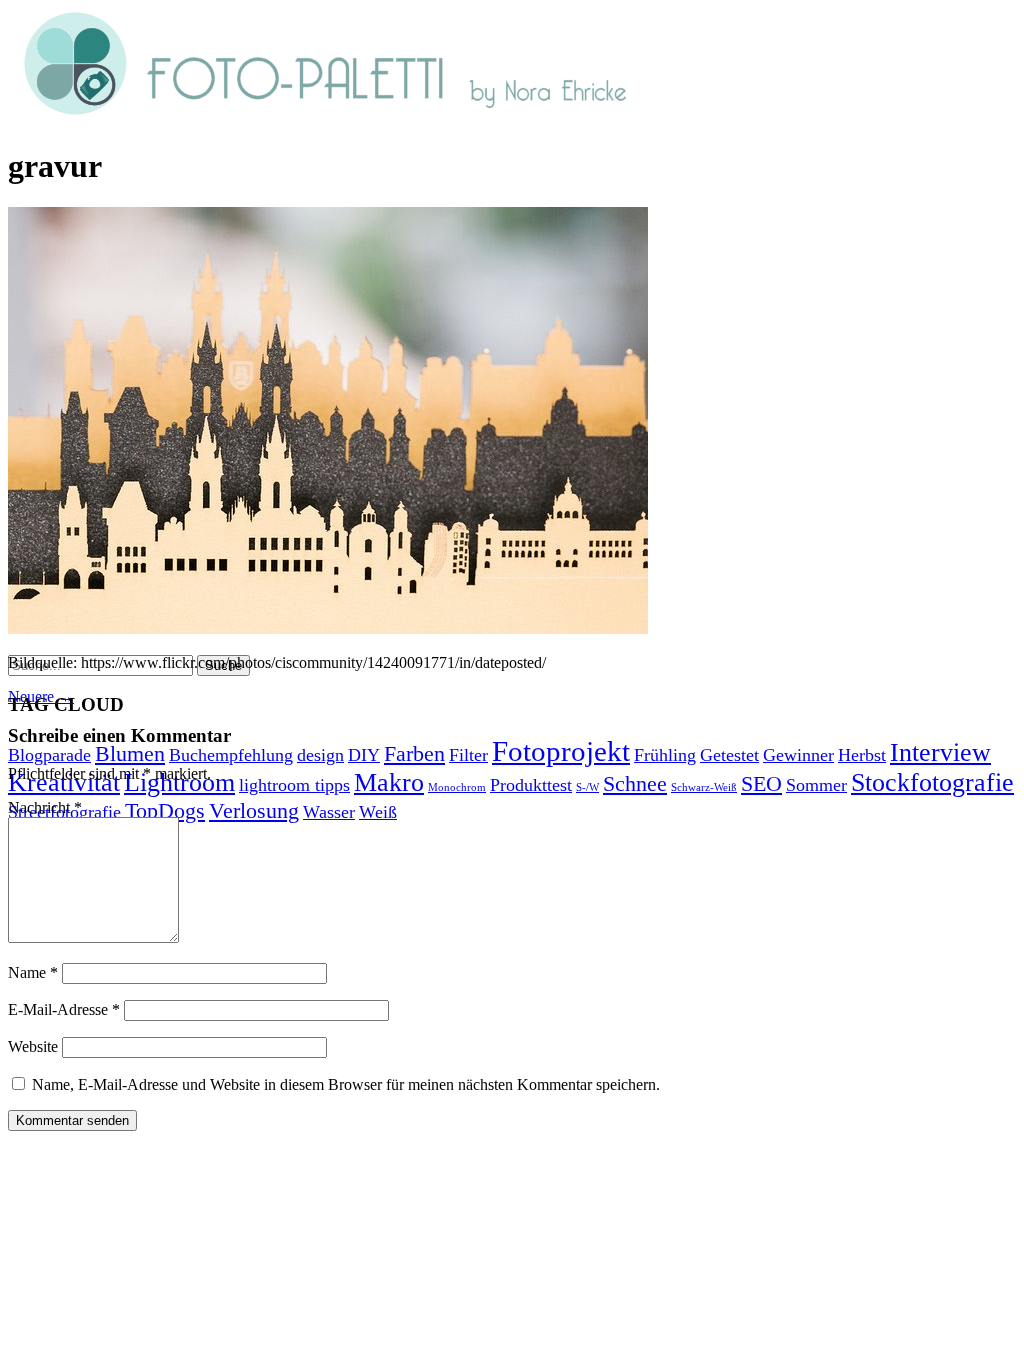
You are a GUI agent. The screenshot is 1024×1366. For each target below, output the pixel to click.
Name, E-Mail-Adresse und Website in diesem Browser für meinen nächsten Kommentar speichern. (346, 1084)
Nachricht (45, 807)
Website (33, 1046)
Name (33, 972)
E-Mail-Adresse (64, 1009)
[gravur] (328, 628)
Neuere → (41, 696)
